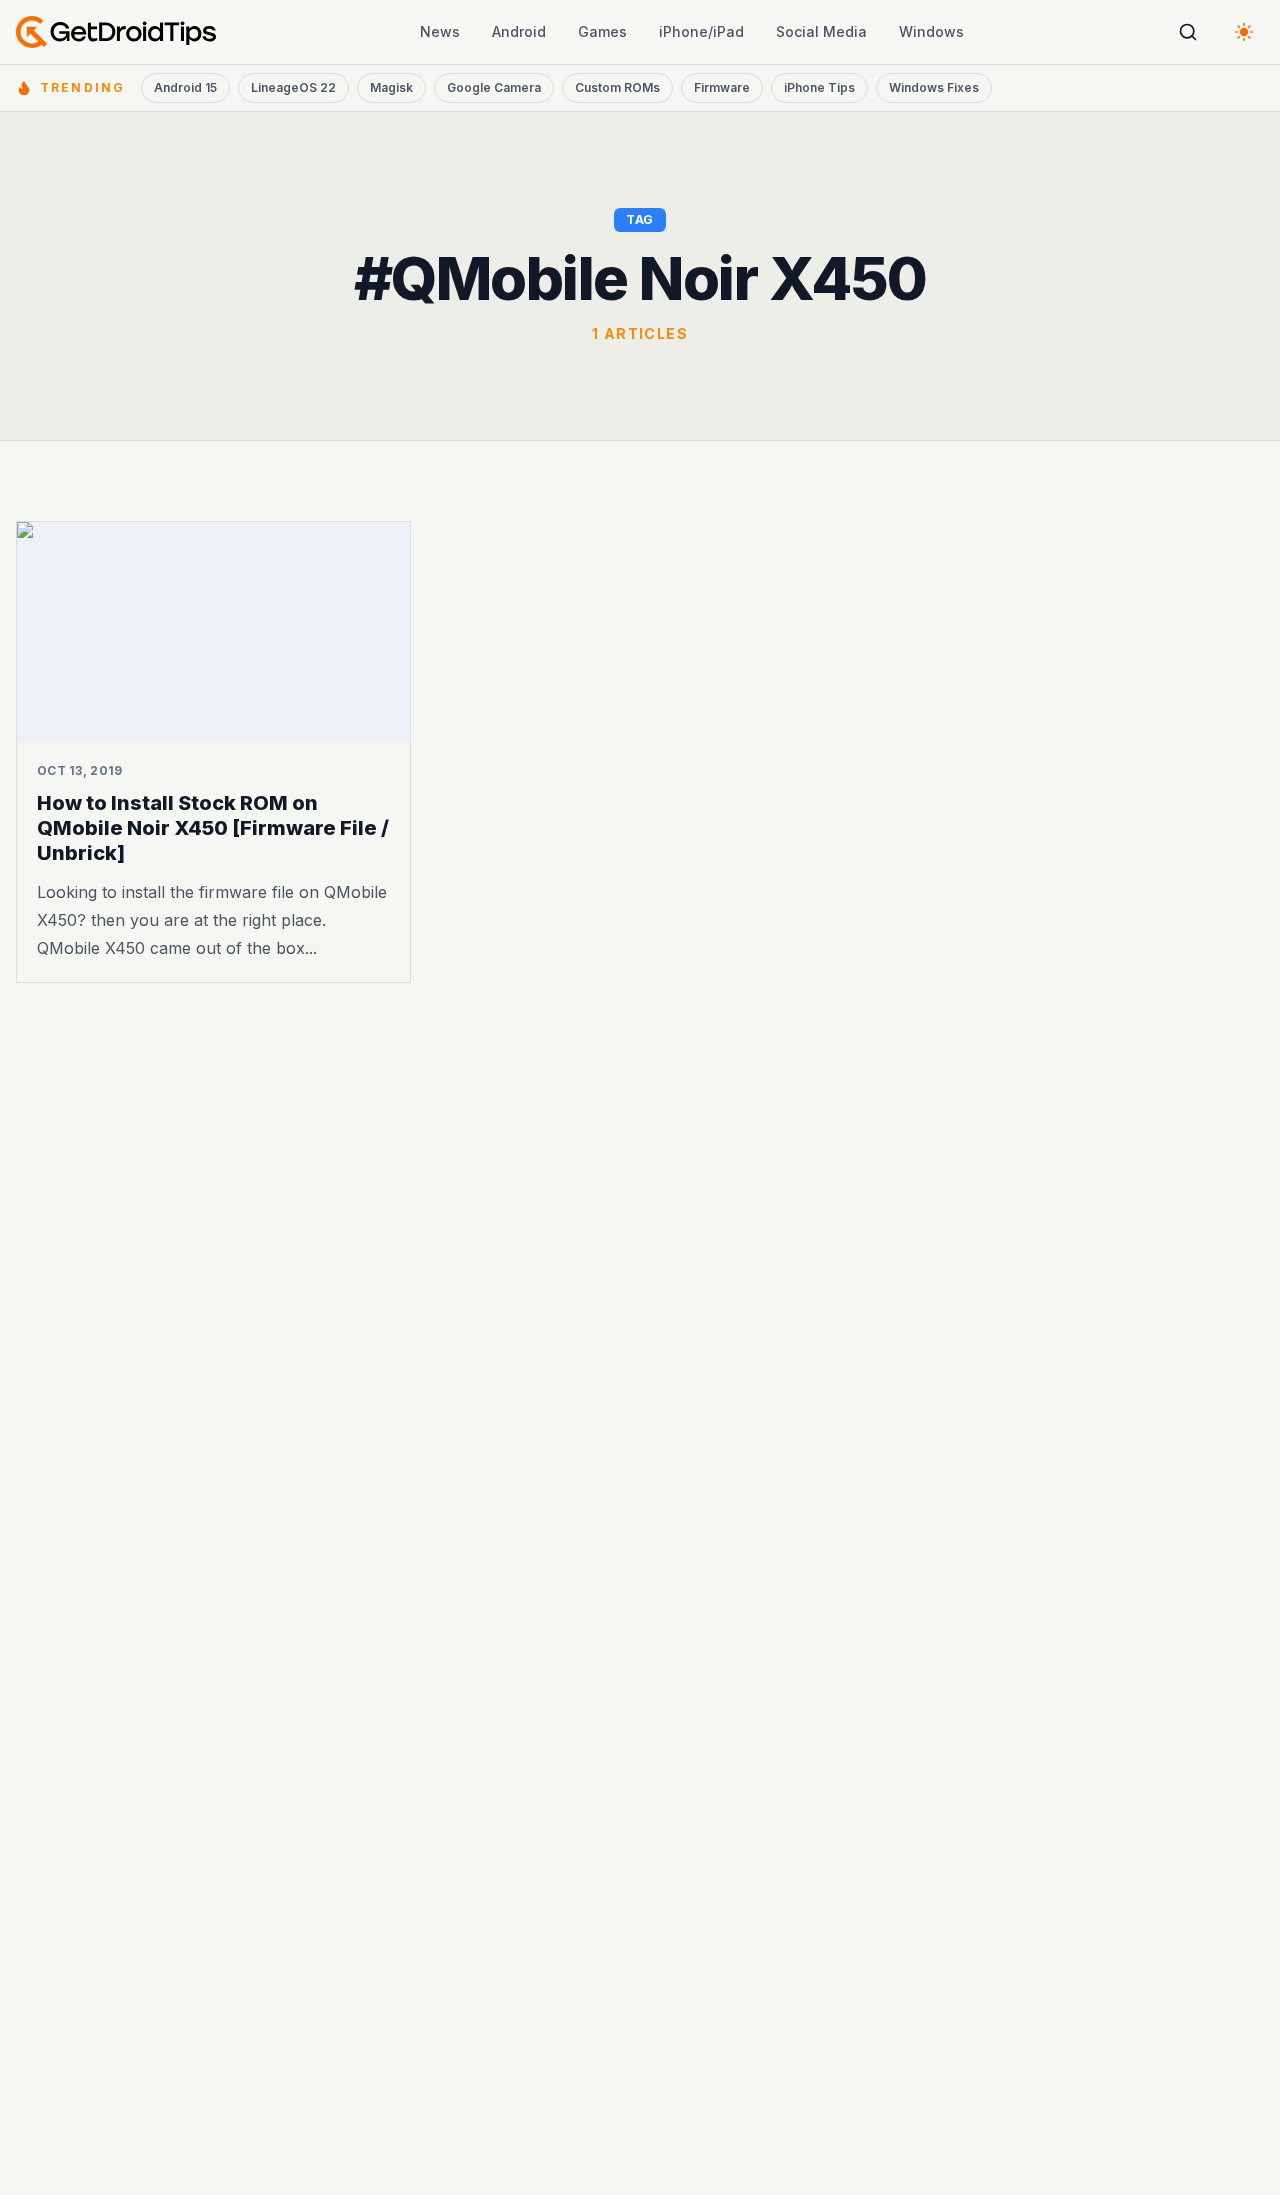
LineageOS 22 (293, 87)
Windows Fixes (934, 87)
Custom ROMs (617, 87)
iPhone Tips (819, 87)
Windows (931, 31)
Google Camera (494, 87)
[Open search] (1188, 32)
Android (519, 31)
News (440, 31)
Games (602, 31)
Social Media (821, 31)
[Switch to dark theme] (1244, 32)
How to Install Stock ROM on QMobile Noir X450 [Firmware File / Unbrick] (213, 828)
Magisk (391, 87)
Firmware (722, 87)
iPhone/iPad (701, 31)
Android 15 (185, 87)
